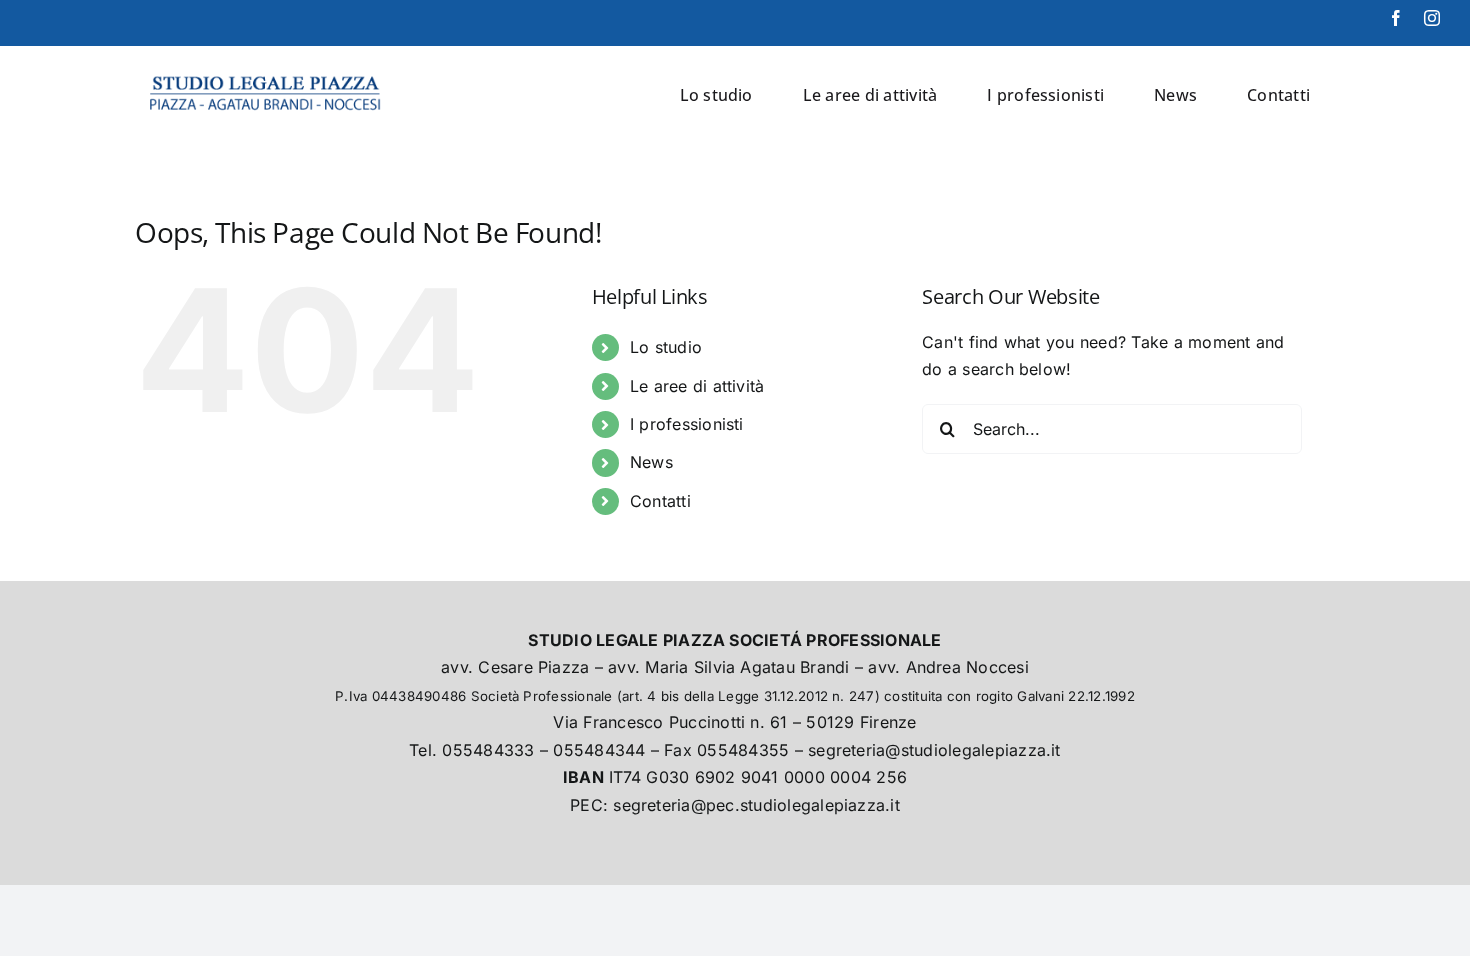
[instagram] (1432, 18)
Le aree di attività (697, 386)
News (651, 462)
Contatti (660, 501)
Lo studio (666, 347)
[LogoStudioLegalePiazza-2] (267, 71)
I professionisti (687, 424)
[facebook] (1396, 18)
